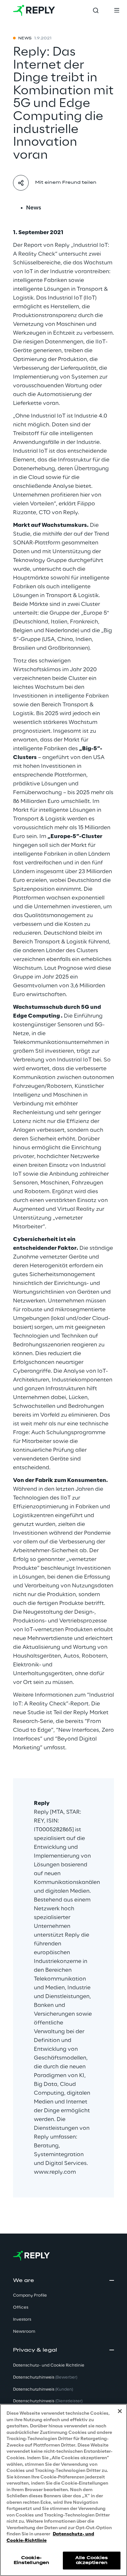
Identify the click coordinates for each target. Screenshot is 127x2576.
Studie (22, 534)
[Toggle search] (96, 10)
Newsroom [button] (24, 2332)
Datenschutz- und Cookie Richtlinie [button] (49, 2365)
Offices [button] (21, 2308)
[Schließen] (120, 2411)
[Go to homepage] (34, 10)
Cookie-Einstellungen (32, 2560)
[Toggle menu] (117, 10)
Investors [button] (22, 2320)
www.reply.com (55, 2172)
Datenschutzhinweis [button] (45, 2377)
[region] (63, 2490)
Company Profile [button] (30, 2296)
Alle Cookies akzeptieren (92, 2560)
